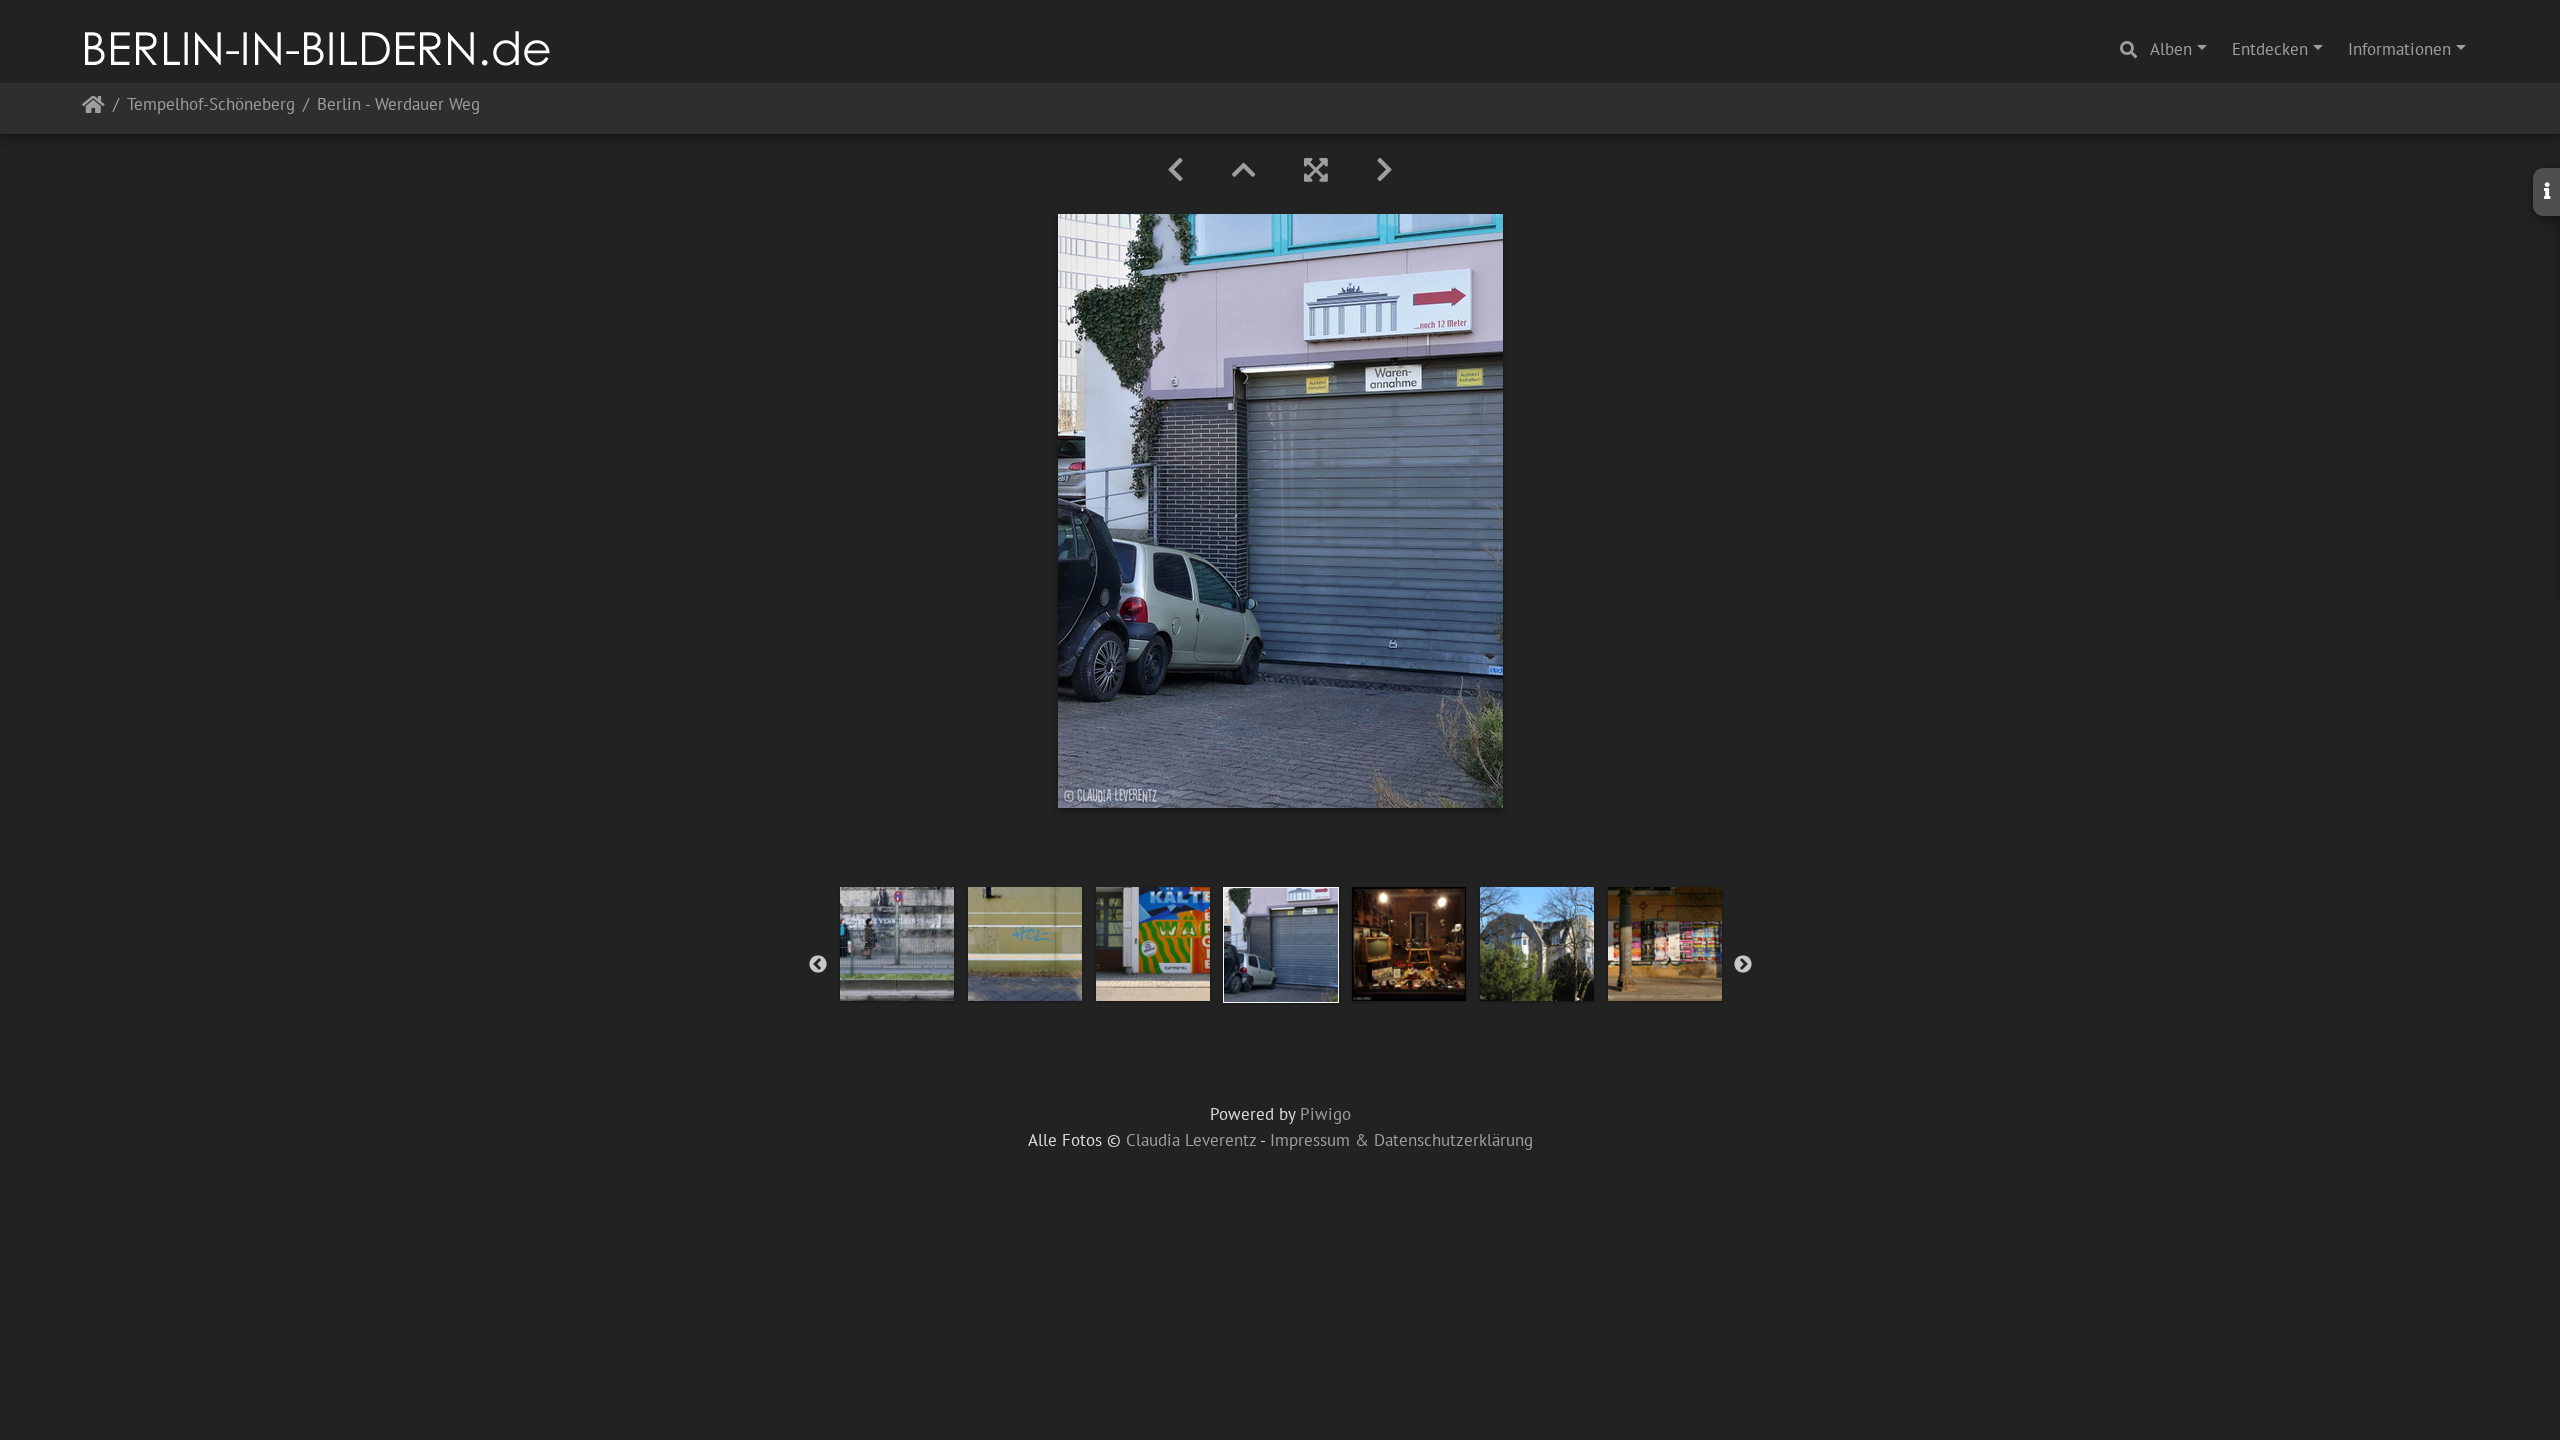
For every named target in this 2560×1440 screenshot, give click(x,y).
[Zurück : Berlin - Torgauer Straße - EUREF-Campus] (1175, 170)
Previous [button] (818, 965)
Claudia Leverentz (1191, 1140)
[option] (897, 944)
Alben (2171, 49)
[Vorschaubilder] (1244, 170)
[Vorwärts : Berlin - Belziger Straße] (1384, 170)
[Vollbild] (1316, 170)
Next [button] (1743, 965)
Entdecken (2270, 49)
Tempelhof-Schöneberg (211, 105)
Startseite (93, 108)
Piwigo (1325, 1114)
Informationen (2399, 49)
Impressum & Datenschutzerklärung (1401, 1140)
